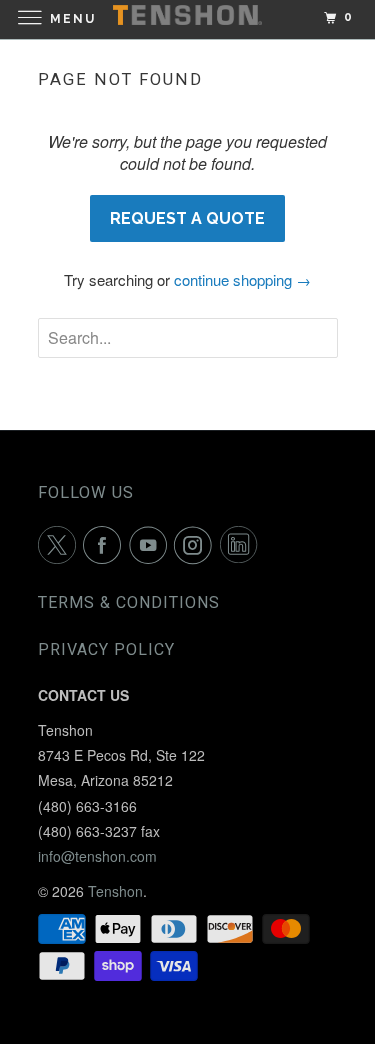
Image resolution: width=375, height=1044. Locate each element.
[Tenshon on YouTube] (152, 545)
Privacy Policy (106, 649)
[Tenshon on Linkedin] (243, 545)
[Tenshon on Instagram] (197, 545)
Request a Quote (187, 218)
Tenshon (115, 891)
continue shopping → (242, 279)
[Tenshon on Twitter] (61, 545)
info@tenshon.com (97, 856)
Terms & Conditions (129, 602)
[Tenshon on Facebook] (106, 545)
